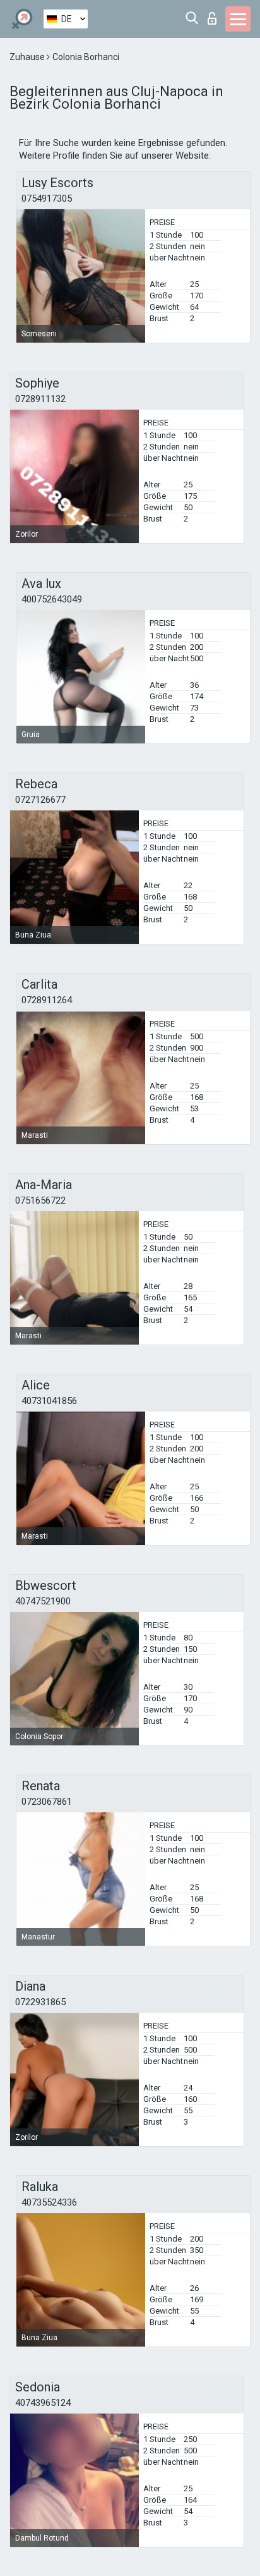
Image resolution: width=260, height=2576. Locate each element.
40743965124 (43, 2403)
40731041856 (49, 1401)
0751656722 (40, 1200)
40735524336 (49, 2202)
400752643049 (52, 599)
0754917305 (47, 198)
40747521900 (43, 1601)
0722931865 (40, 2002)
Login (215, 15)
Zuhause (28, 57)
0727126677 (40, 800)
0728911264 (47, 1000)
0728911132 (40, 399)
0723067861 (47, 1802)
